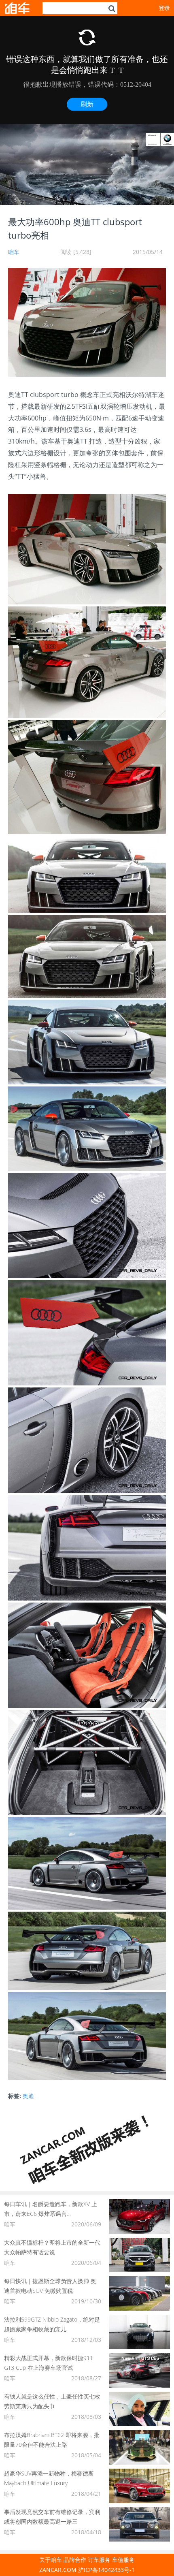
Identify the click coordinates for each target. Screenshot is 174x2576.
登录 (164, 8)
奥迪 (28, 2096)
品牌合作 (75, 2560)
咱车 (14, 252)
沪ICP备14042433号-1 (106, 2570)
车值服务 (123, 2560)
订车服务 (99, 2560)
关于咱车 (51, 2560)
